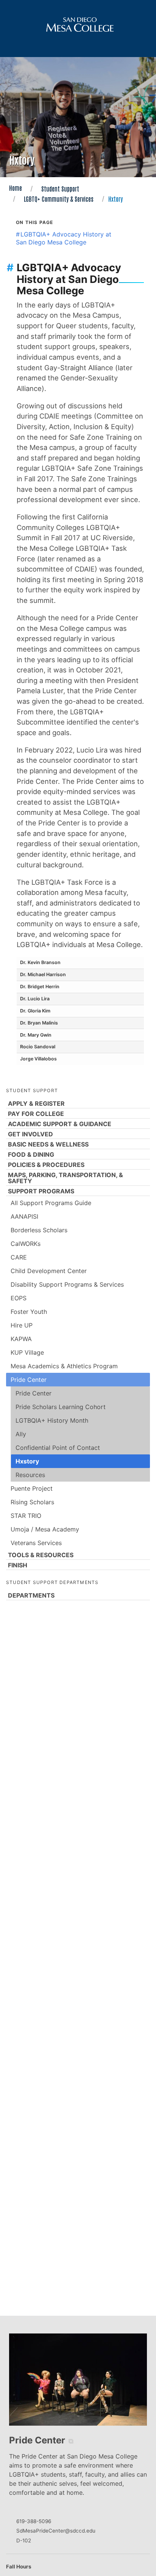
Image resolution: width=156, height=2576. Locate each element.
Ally (21, 1434)
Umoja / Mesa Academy (45, 1529)
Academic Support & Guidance (60, 1124)
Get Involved (30, 1134)
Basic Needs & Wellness (48, 1144)
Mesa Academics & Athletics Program (64, 1366)
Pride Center (29, 1380)
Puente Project (32, 1488)
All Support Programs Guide (51, 1203)
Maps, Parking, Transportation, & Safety (66, 1178)
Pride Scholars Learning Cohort (61, 1407)
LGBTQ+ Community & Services (59, 199)
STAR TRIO (26, 1516)
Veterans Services (36, 1543)
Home (16, 188)
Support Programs (41, 1191)
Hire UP (22, 1325)
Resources (30, 1475)
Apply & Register (36, 1103)
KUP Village (27, 1352)
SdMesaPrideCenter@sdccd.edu (56, 2531)
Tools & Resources (41, 1555)
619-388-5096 (34, 2521)
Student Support (60, 189)
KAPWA (21, 1339)
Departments (31, 1595)
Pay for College (36, 1114)
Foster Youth (29, 1312)
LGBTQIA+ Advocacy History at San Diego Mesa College (64, 238)
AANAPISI (24, 1216)
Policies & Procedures (46, 1165)
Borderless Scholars (39, 1230)
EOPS (19, 1298)
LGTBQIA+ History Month (52, 1420)
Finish (18, 1565)
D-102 (24, 2540)
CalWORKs (26, 1244)
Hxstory (27, 1461)
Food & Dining (31, 1154)
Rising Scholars (32, 1502)
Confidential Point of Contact (58, 1448)
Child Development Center (49, 1271)
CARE (19, 1257)
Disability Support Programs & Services (67, 1284)
